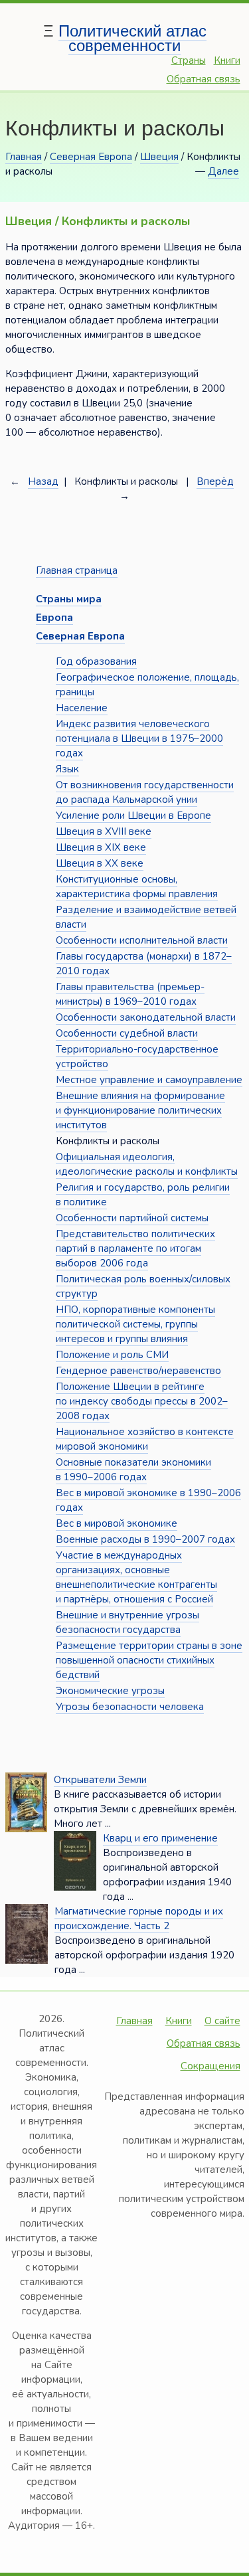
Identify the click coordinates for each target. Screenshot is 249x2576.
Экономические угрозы (110, 1691)
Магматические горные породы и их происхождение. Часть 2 (139, 1919)
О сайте (222, 2021)
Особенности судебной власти (127, 1033)
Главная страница (77, 570)
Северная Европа (91, 157)
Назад (43, 481)
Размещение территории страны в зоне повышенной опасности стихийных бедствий (149, 1660)
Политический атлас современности (132, 38)
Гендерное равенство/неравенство (138, 1371)
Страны (189, 60)
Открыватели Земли (100, 1780)
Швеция (159, 157)
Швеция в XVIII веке (104, 831)
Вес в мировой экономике (117, 1523)
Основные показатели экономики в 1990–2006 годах (133, 1470)
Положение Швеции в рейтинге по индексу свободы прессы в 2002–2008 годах (142, 1401)
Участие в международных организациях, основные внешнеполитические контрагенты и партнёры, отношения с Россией (136, 1577)
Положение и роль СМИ (112, 1355)
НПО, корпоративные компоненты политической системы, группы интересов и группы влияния (135, 1324)
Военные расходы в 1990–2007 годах (145, 1539)
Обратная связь (204, 79)
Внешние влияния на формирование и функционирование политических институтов (140, 1110)
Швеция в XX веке (100, 863)
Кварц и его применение (160, 1838)
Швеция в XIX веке (101, 847)
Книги (227, 60)
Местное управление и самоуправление (149, 1080)
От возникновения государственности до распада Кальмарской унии (145, 792)
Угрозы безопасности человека (130, 1707)
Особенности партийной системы (132, 1218)
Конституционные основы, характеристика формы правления (137, 887)
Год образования (96, 661)
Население (82, 708)
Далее (223, 171)
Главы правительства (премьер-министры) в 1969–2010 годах (130, 994)
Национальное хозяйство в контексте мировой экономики (145, 1439)
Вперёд (215, 481)
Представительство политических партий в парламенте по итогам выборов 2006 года (135, 1248)
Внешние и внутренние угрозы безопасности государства (127, 1622)
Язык (67, 769)
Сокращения (210, 2066)
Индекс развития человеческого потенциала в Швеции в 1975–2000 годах (139, 738)
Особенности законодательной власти (146, 1017)
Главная (24, 157)
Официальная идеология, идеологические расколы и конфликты (147, 1164)
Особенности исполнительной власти (142, 940)
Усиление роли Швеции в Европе (133, 816)
